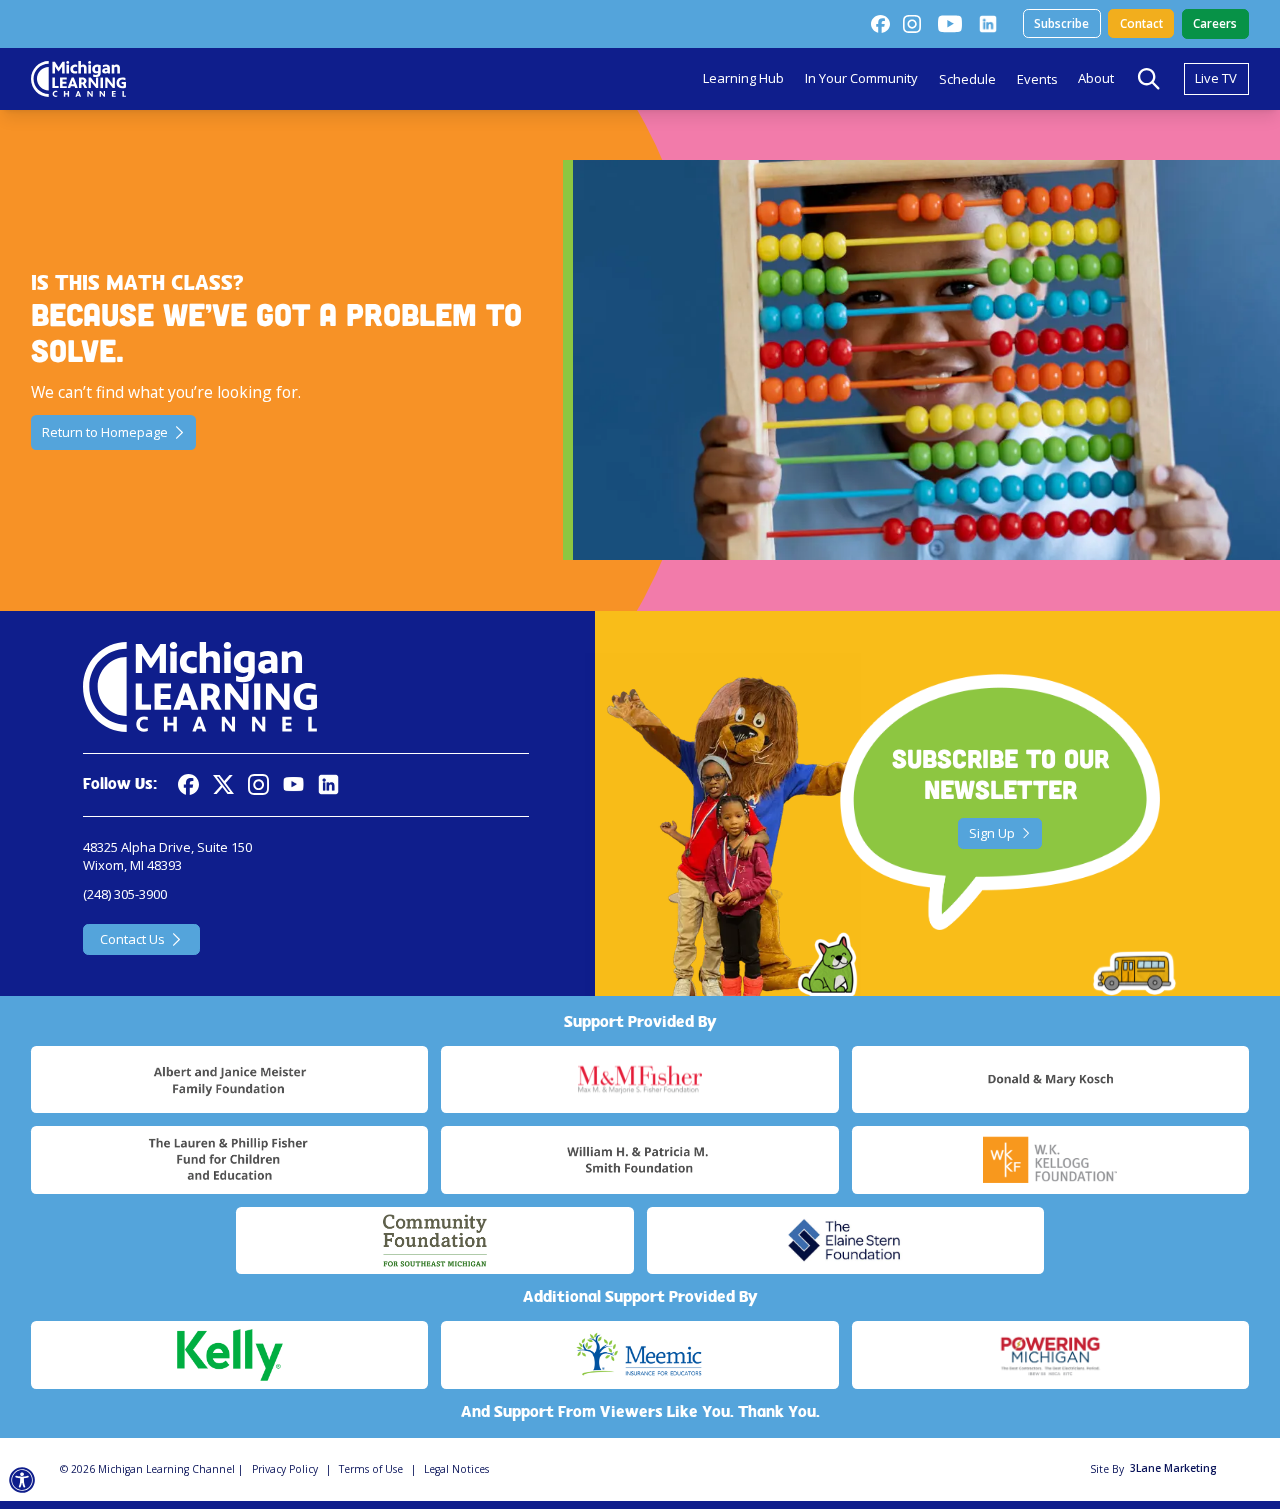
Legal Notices (456, 1469)
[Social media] (293, 784)
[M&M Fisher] (639, 1080)
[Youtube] (950, 24)
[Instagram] (912, 24)
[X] (223, 784)
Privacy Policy (285, 1469)
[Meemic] (639, 1355)
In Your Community (861, 78)
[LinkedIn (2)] (988, 24)
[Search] (1149, 79)
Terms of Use (371, 1469)
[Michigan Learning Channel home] (78, 79)
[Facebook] (880, 24)
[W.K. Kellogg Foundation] (1050, 1160)
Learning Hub (743, 78)
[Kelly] (229, 1355)
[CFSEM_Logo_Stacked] (434, 1241)
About (1096, 78)
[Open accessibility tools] (22, 1480)
